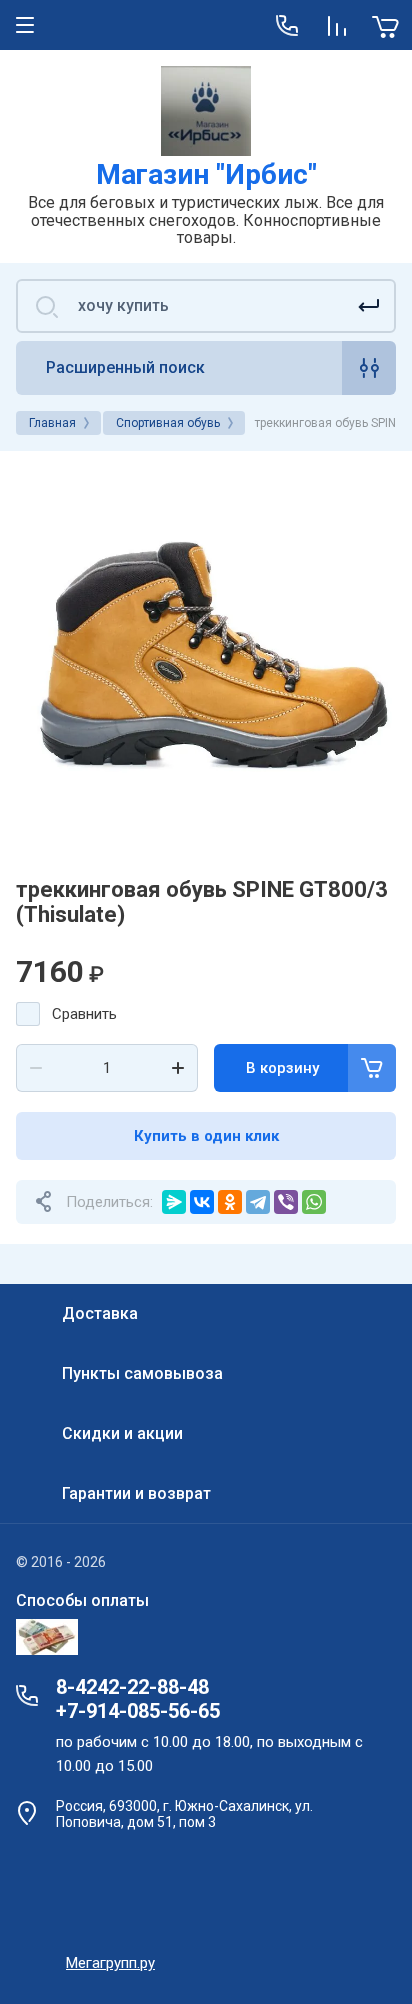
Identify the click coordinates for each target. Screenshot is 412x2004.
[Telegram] (258, 1202)
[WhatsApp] (314, 1202)
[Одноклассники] (230, 1202)
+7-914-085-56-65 (138, 1711)
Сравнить (84, 1014)
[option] (206, 657)
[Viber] (286, 1202)
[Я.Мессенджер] (174, 1202)
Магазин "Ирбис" (206, 174)
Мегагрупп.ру (110, 1963)
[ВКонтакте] (202, 1202)
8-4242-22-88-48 (132, 1687)
